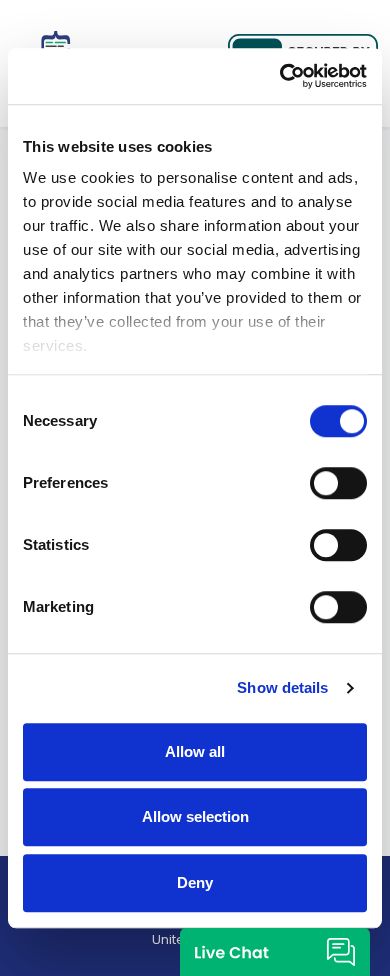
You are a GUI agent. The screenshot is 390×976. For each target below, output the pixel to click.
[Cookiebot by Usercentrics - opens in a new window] (280, 76)
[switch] (338, 483)
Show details (282, 687)
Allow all (195, 751)
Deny (195, 882)
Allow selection (195, 816)
